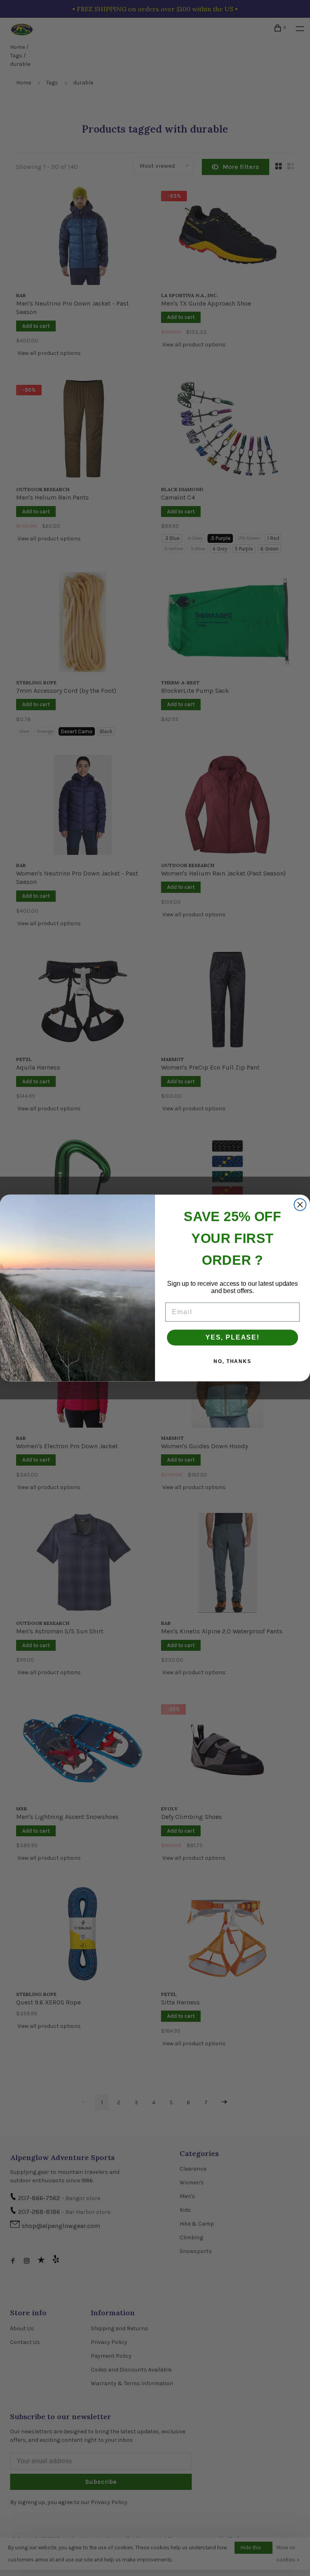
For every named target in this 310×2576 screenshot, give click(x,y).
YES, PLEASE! (232, 1337)
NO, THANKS (232, 1361)
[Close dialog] (300, 1205)
